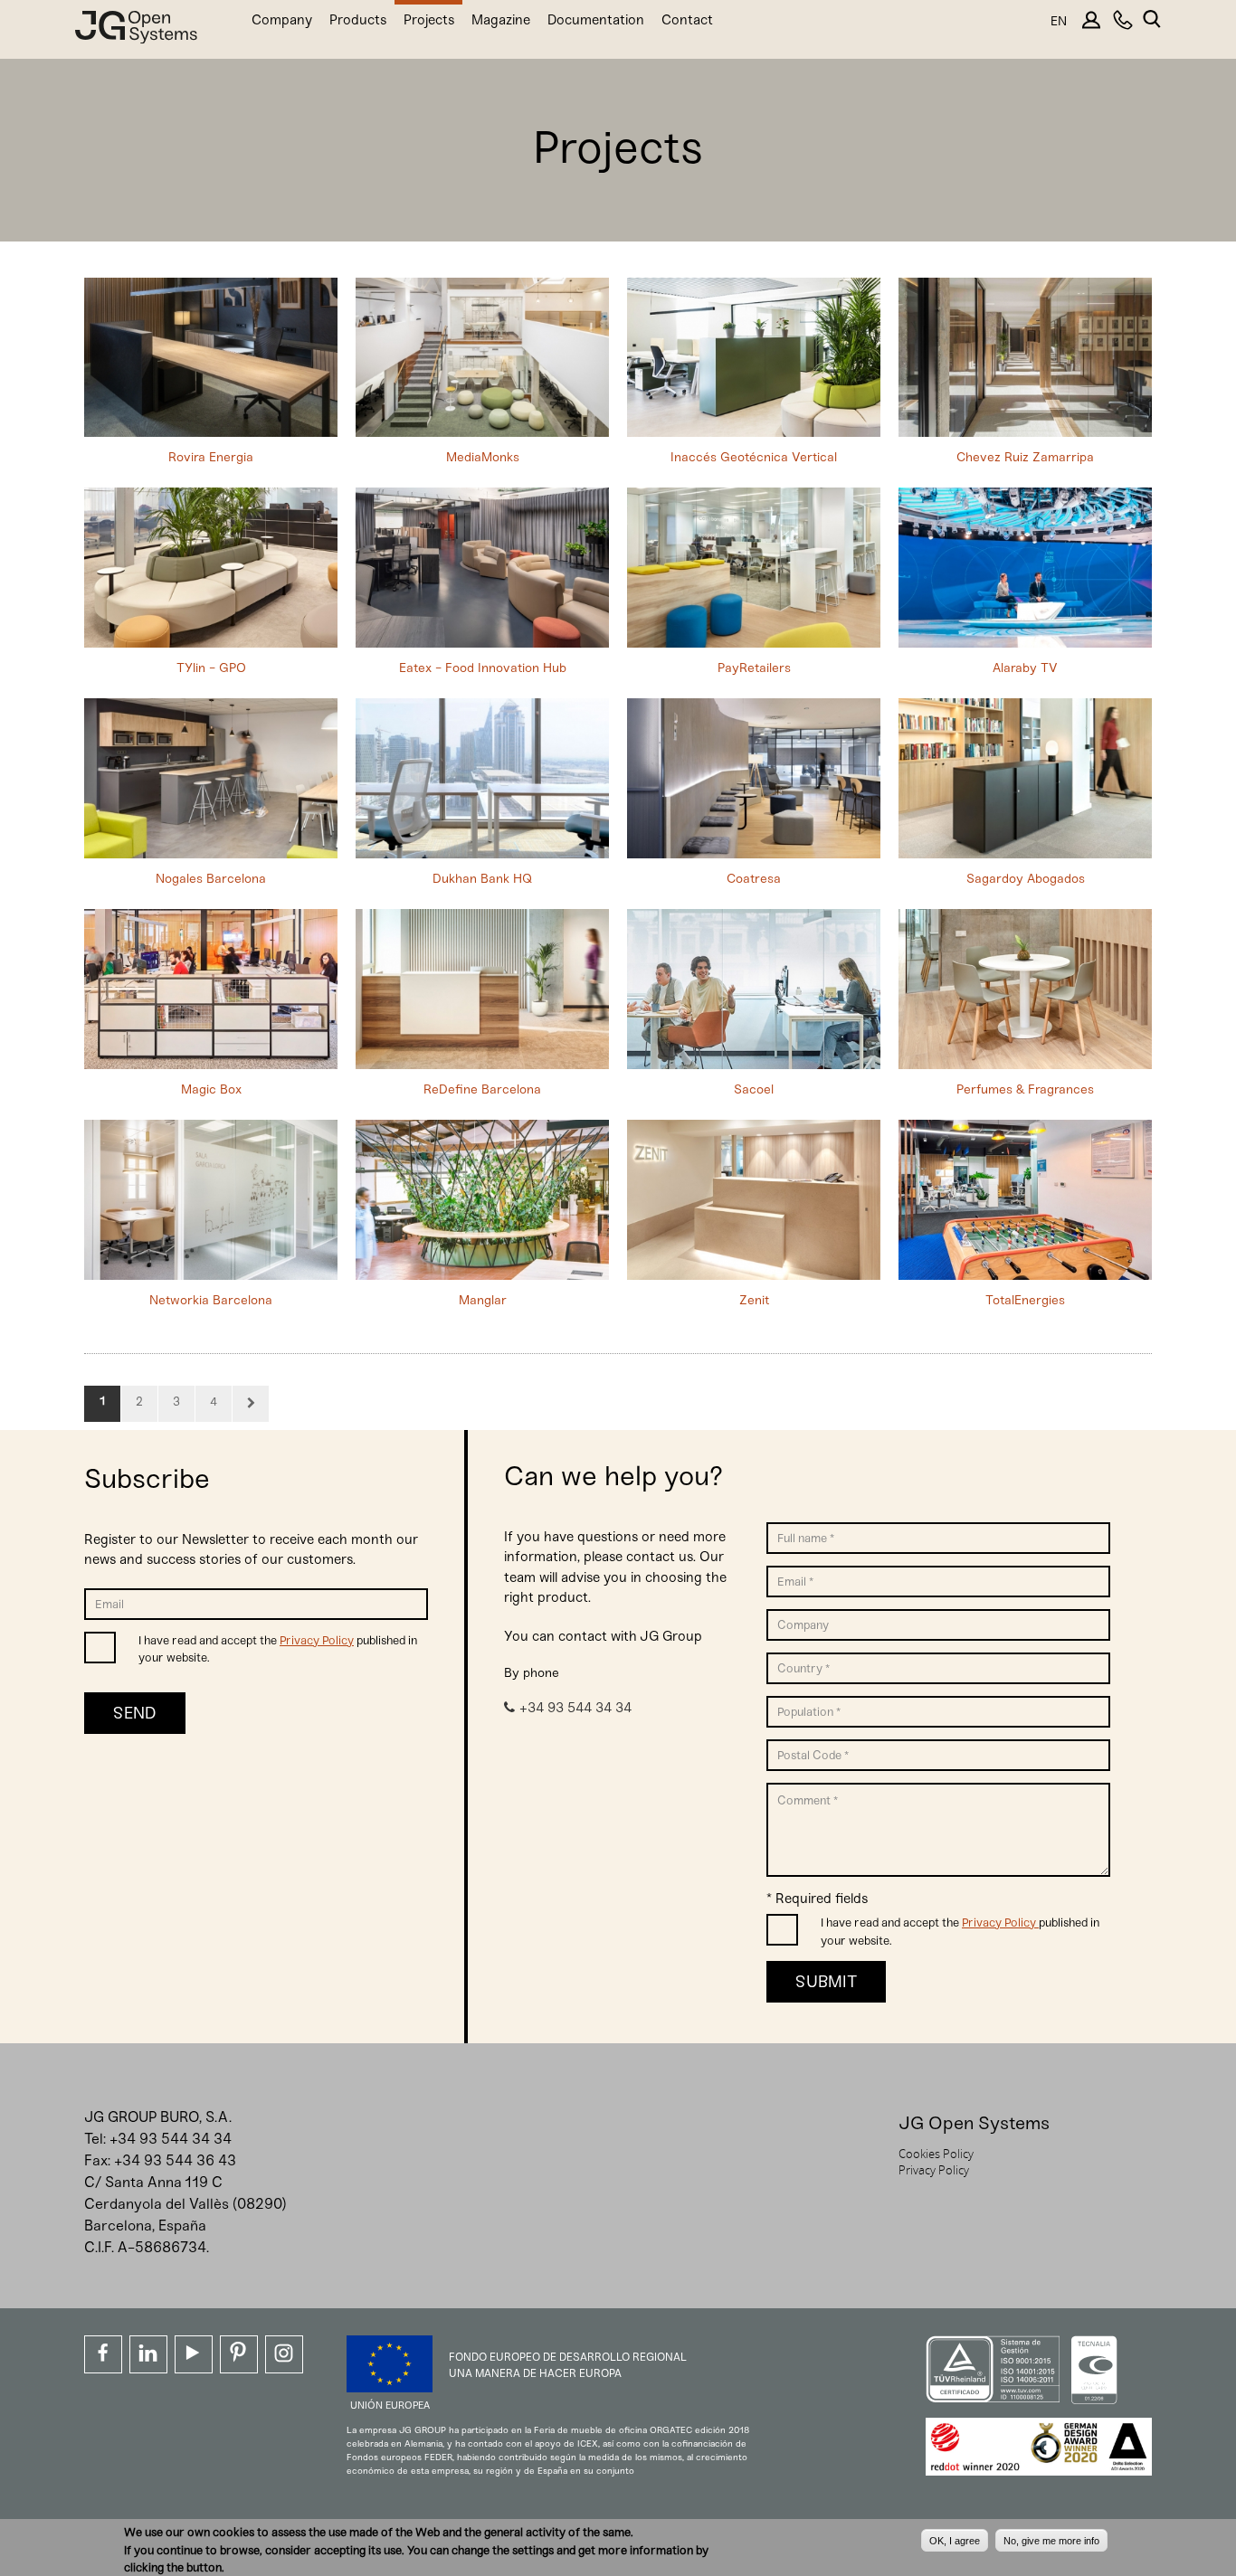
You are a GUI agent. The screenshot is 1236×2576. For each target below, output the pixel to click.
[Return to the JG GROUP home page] (136, 31)
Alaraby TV (1025, 668)
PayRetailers (754, 668)
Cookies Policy (936, 2154)
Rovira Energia (211, 457)
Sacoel (754, 1089)
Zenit (754, 1300)
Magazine (501, 20)
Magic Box (211, 1089)
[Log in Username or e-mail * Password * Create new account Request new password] (1090, 26)
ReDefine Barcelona (482, 1089)
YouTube (194, 2354)
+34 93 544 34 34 (575, 1708)
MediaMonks (483, 457)
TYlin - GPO (211, 668)
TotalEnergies (1025, 1300)
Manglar (483, 1300)
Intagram (284, 2354)
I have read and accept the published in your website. (278, 1649)
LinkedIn (148, 2354)
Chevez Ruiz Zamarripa (1025, 457)
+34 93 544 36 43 (175, 2160)
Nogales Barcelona (211, 879)
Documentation (596, 20)
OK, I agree (955, 2540)
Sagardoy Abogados (1026, 879)
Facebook (103, 2354)
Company (282, 20)
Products (358, 20)
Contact (687, 20)
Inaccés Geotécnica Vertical (754, 457)
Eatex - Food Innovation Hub (483, 668)
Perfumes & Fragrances (1025, 1089)
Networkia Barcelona (211, 1300)
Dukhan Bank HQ (482, 879)
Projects (429, 20)
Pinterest (239, 2354)
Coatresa (754, 879)
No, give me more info (1051, 2540)
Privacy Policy (317, 1640)
